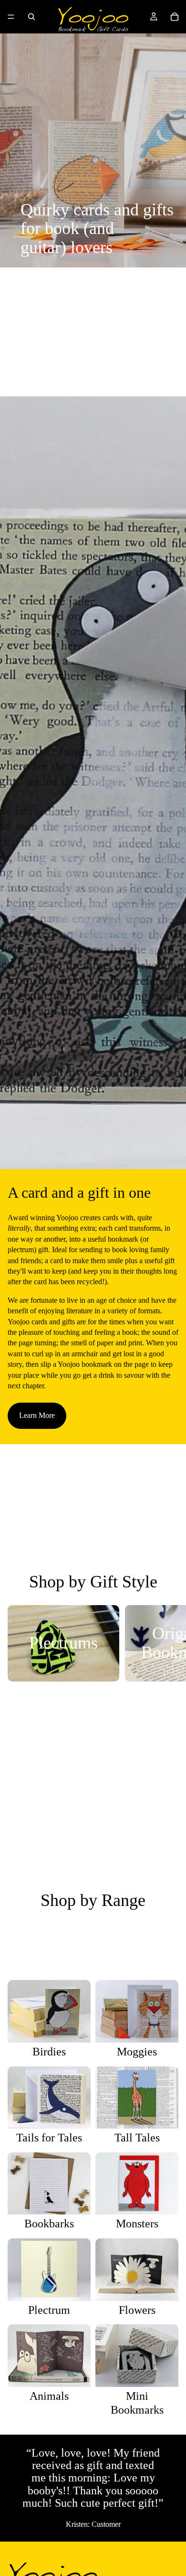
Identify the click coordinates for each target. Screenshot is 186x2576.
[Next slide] (168, 1643)
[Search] (31, 17)
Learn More (37, 1415)
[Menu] (11, 17)
